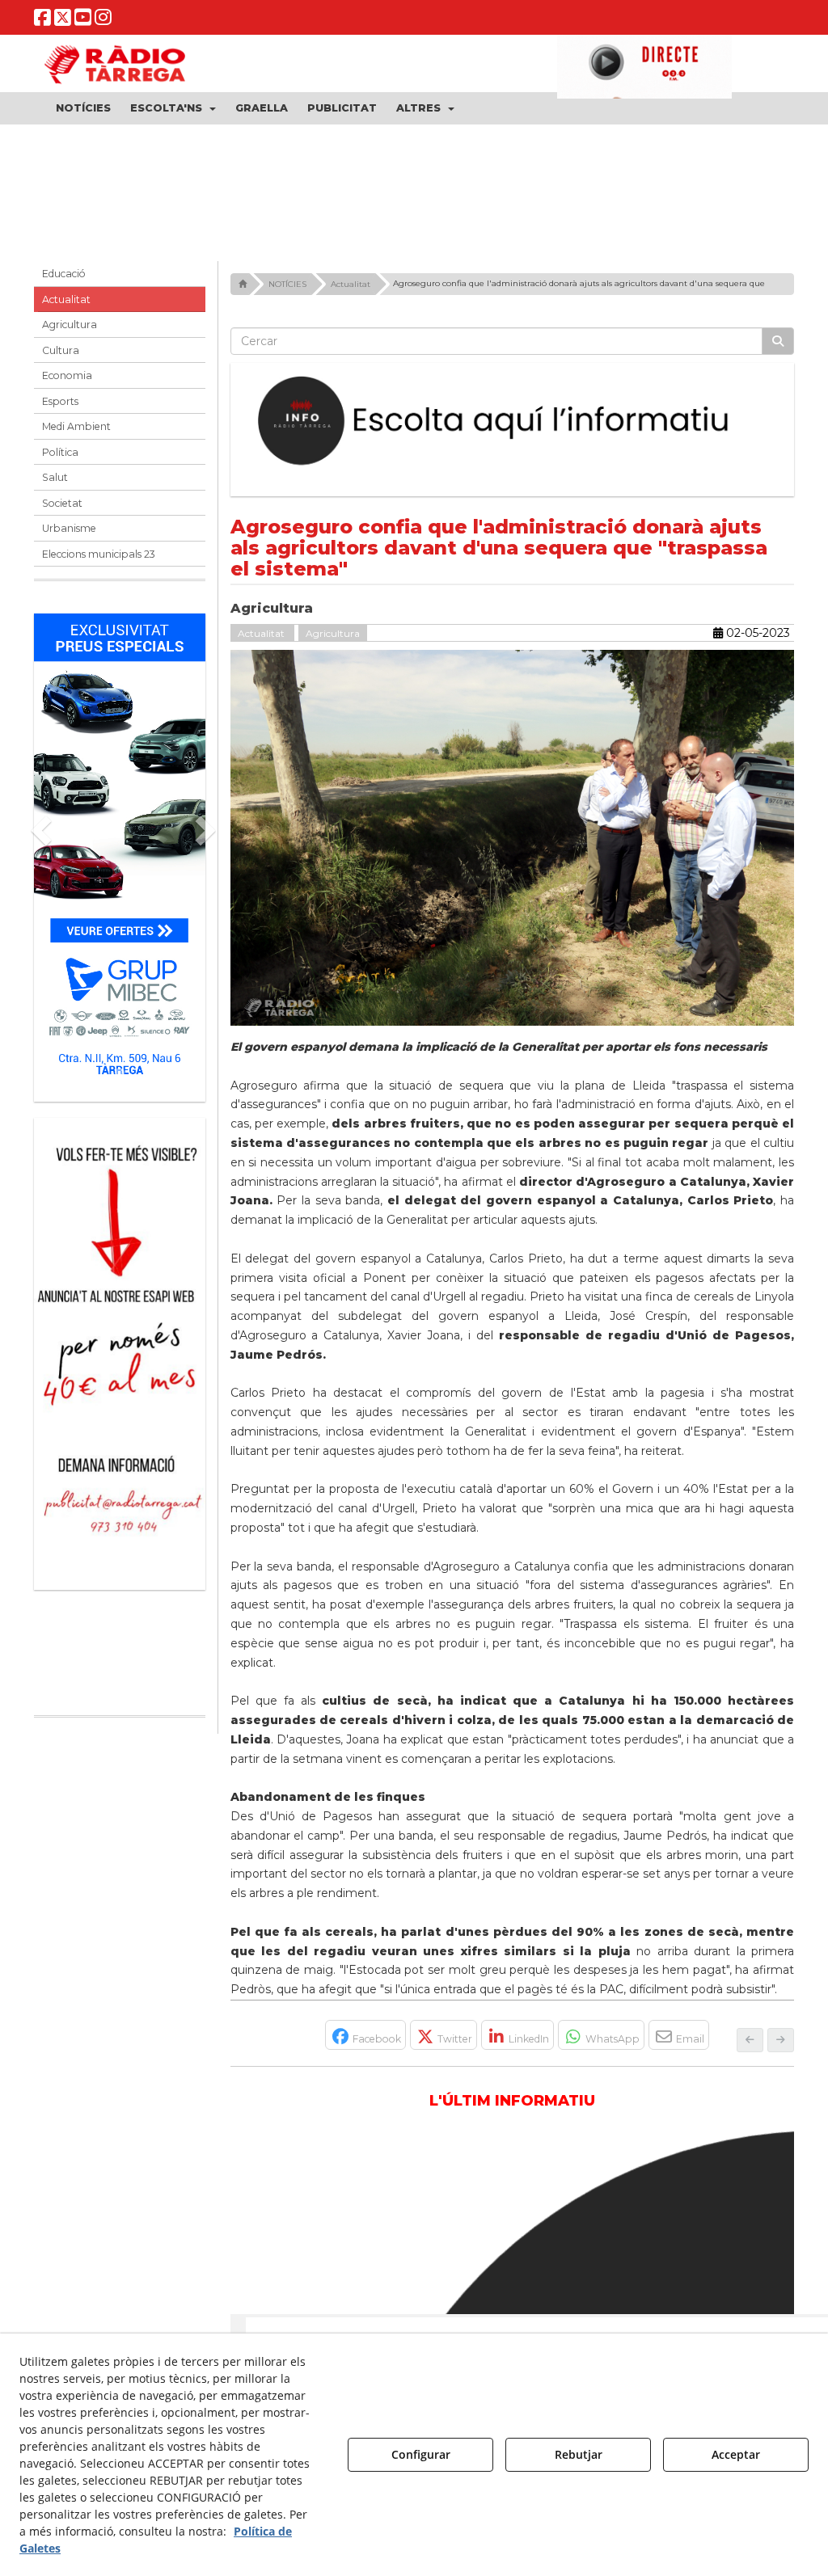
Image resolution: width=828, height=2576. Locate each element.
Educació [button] (64, 280)
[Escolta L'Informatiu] (513, 428)
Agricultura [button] (70, 331)
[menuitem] (83, 108)
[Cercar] (778, 348)
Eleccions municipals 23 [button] (99, 560)
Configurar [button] (421, 2454)
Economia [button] (67, 382)
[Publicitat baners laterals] (120, 1351)
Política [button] (60, 458)
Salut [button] (55, 484)
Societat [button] (62, 509)
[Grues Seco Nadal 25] (414, 190)
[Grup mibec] (120, 856)
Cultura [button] (61, 356)
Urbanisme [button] (69, 535)
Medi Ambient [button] (76, 433)
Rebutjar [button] (579, 2454)
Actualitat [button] (66, 305)
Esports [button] (60, 407)
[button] (42, 21)
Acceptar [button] (736, 2454)
